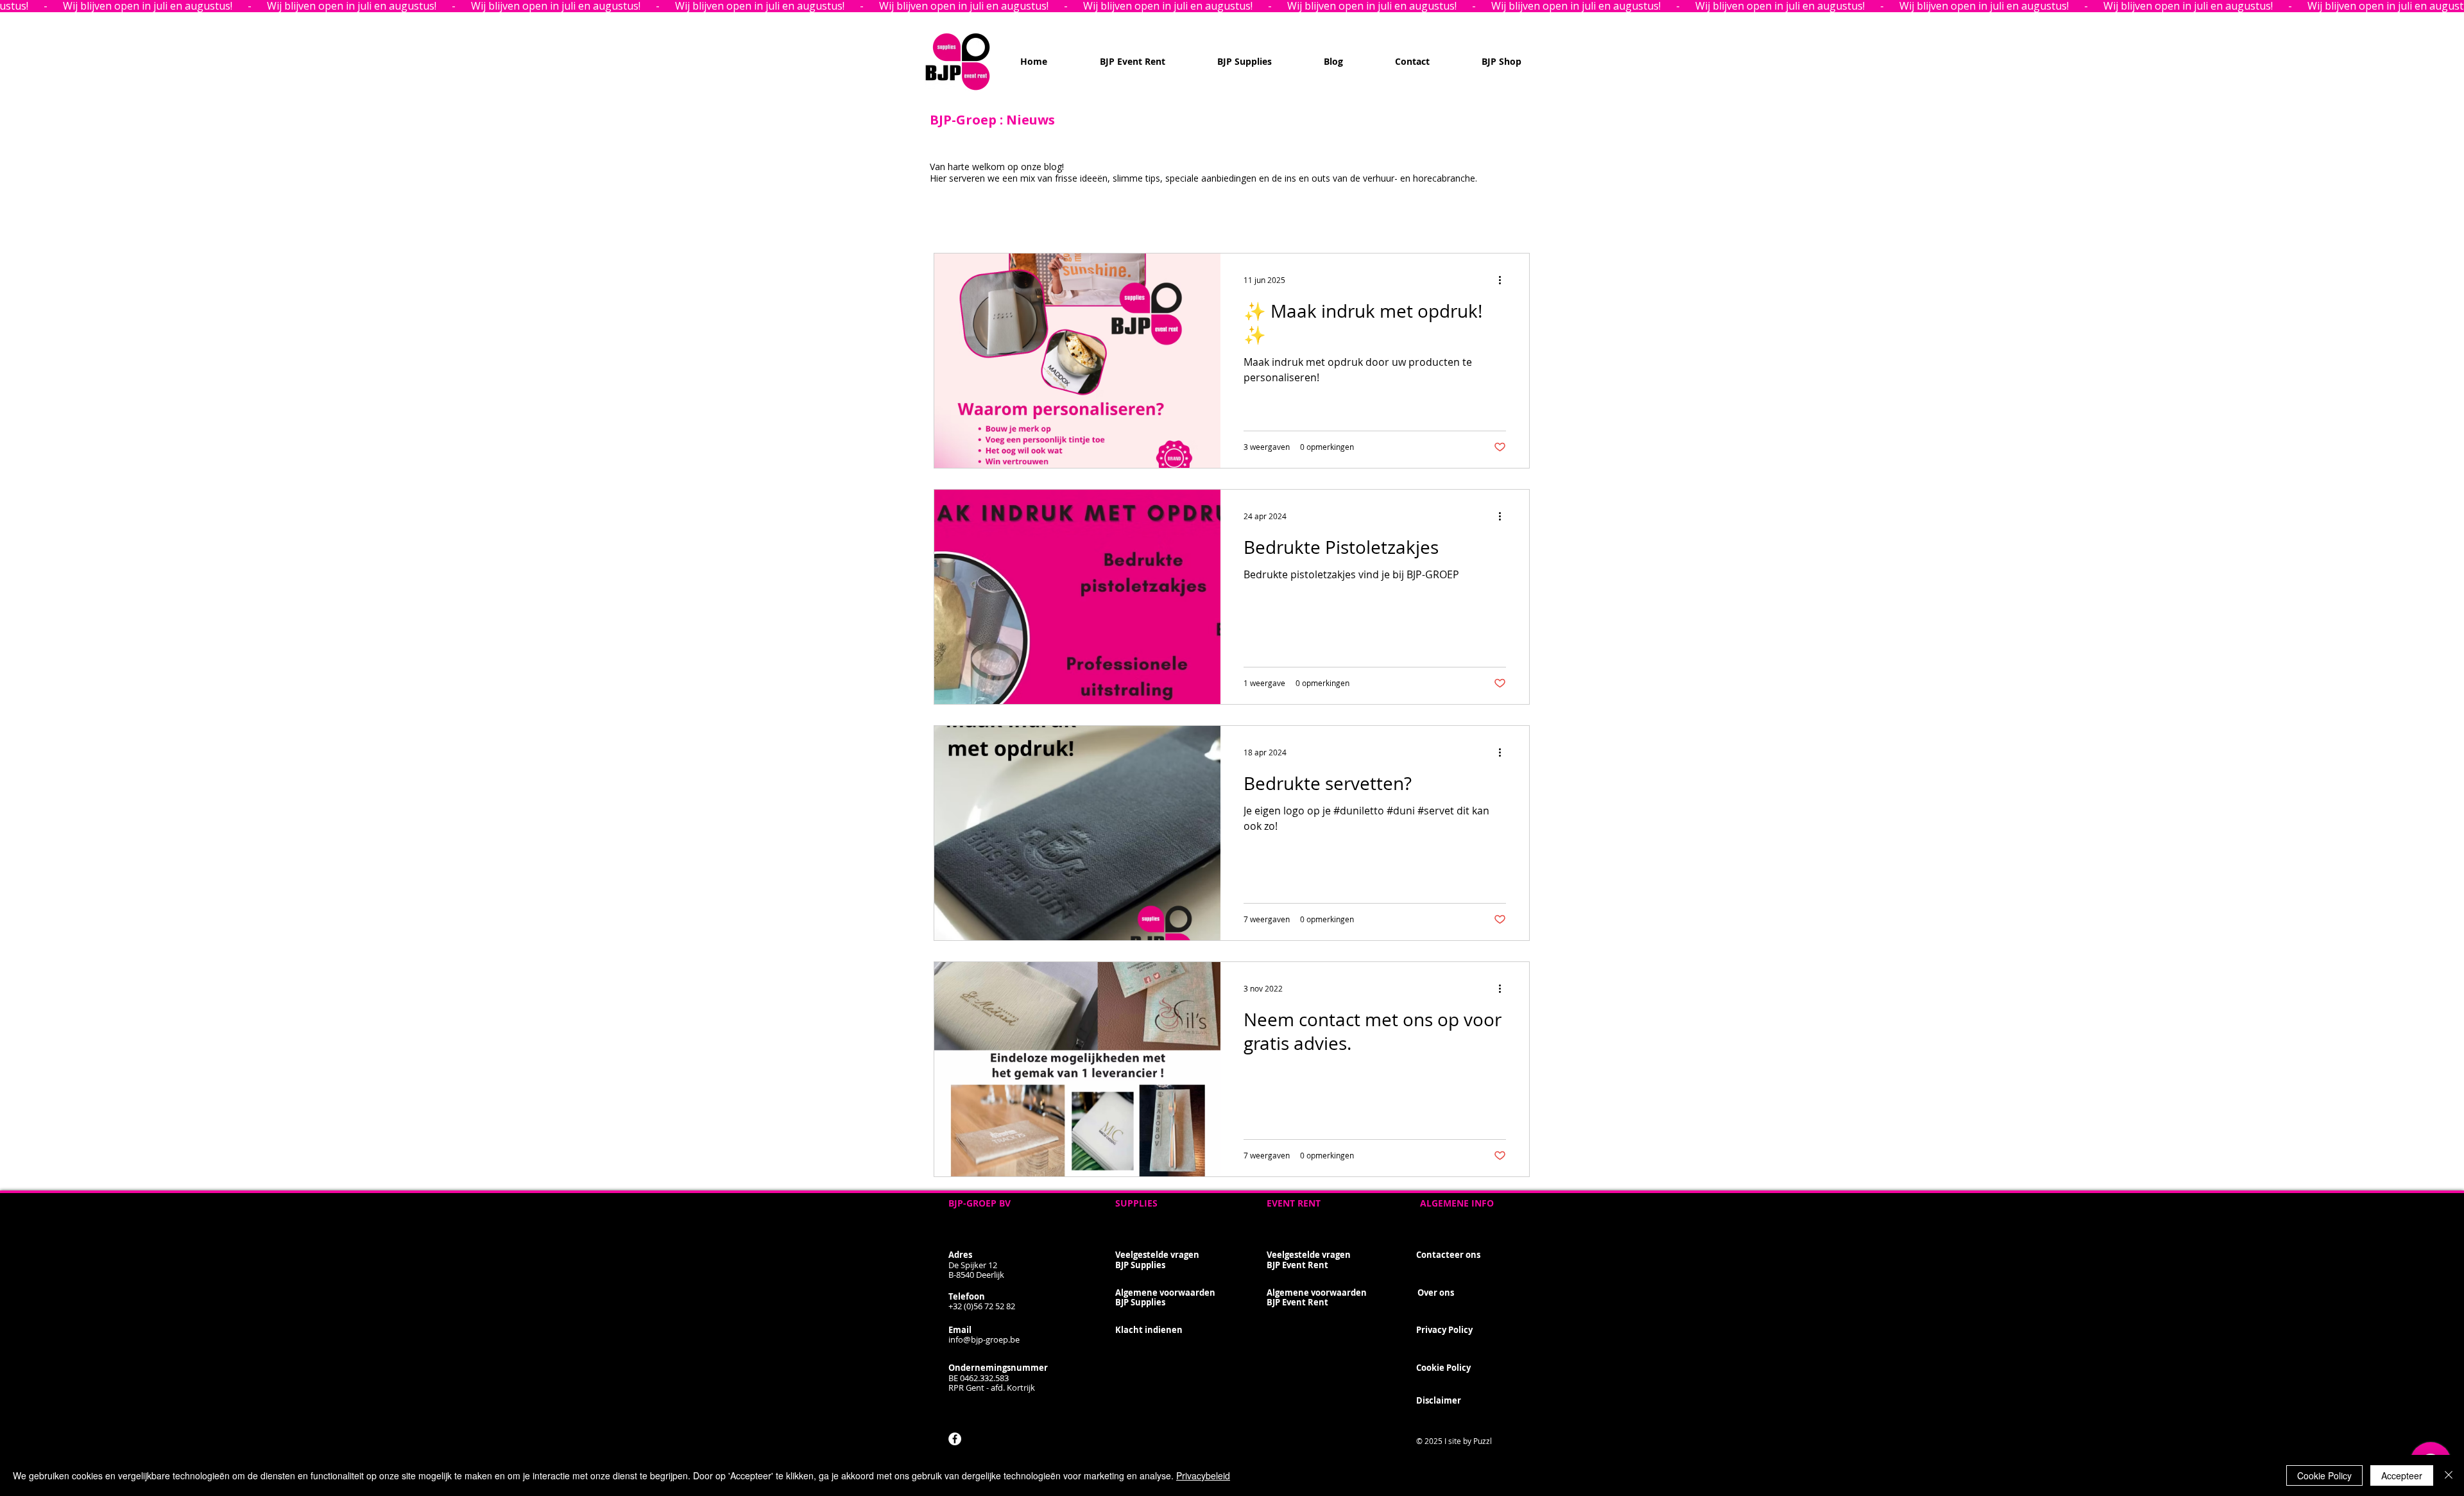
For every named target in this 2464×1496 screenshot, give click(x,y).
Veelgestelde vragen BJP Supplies (1157, 1260)
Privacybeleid (1203, 1475)
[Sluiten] (2449, 1475)
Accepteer (2402, 1475)
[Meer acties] (1504, 280)
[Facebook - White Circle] (955, 1439)
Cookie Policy (2324, 1475)
